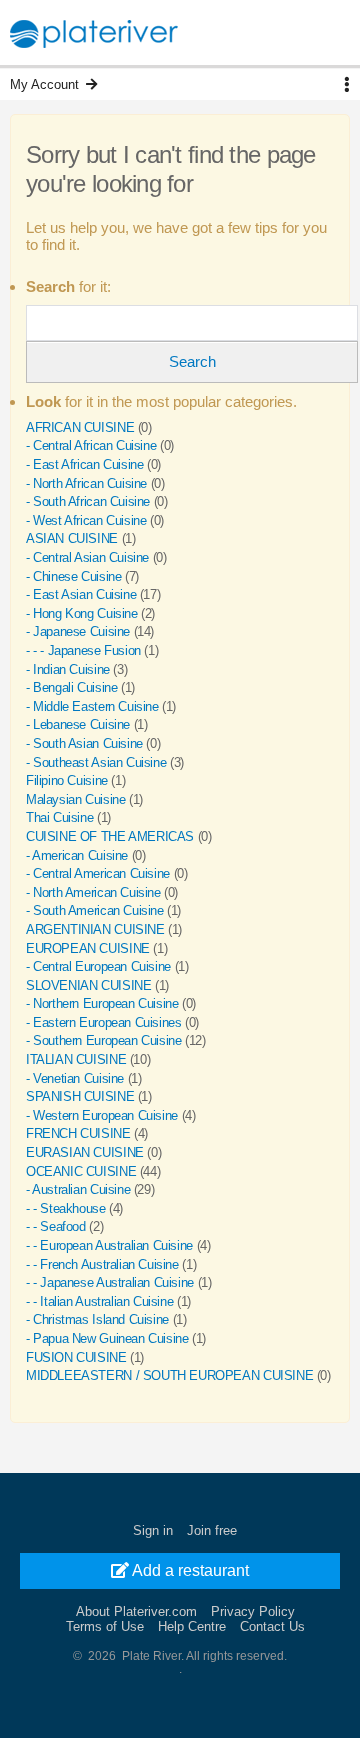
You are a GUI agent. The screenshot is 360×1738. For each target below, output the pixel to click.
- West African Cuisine (86, 520)
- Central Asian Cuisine (87, 557)
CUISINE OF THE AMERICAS (110, 836)
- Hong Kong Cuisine (82, 613)
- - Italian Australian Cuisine (99, 1301)
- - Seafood (56, 1226)
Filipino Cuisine (67, 780)
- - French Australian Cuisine (102, 1264)
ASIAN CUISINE (72, 538)
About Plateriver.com (136, 1611)
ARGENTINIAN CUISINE (95, 929)
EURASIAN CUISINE (85, 1152)
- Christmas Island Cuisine (97, 1319)
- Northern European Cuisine (102, 1003)
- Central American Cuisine (98, 873)
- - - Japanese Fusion (83, 650)
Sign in (153, 1530)
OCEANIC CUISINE (81, 1171)
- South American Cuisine (95, 910)
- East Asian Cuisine (81, 594)
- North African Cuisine (86, 483)
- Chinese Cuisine (73, 576)
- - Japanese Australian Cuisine (110, 1282)
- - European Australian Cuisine (109, 1245)
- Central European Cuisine (98, 966)
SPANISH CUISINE (80, 1096)
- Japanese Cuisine (78, 631)
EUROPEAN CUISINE (88, 948)
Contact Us (272, 1626)
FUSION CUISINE (76, 1357)
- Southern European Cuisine (103, 1040)
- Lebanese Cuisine (78, 724)
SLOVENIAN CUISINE (88, 985)
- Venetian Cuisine (75, 1078)
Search (192, 361)
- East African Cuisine (84, 464)
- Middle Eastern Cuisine (92, 706)
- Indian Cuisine (68, 669)
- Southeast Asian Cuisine (96, 762)
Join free (212, 1530)
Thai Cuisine (59, 817)
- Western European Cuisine (102, 1115)
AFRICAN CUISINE (80, 427)
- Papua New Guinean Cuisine (107, 1338)
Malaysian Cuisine (75, 799)
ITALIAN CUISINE (76, 1059)
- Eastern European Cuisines (103, 1022)
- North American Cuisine (93, 892)
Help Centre (192, 1626)
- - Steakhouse (66, 1208)
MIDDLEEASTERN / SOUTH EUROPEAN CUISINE (169, 1375)
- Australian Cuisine (78, 1189)
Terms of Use (105, 1626)
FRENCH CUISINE (78, 1133)
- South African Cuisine (88, 501)
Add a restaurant (189, 1570)
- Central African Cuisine (91, 445)
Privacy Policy (253, 1611)
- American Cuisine (77, 855)
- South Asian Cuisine (84, 743)
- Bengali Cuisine (71, 687)
